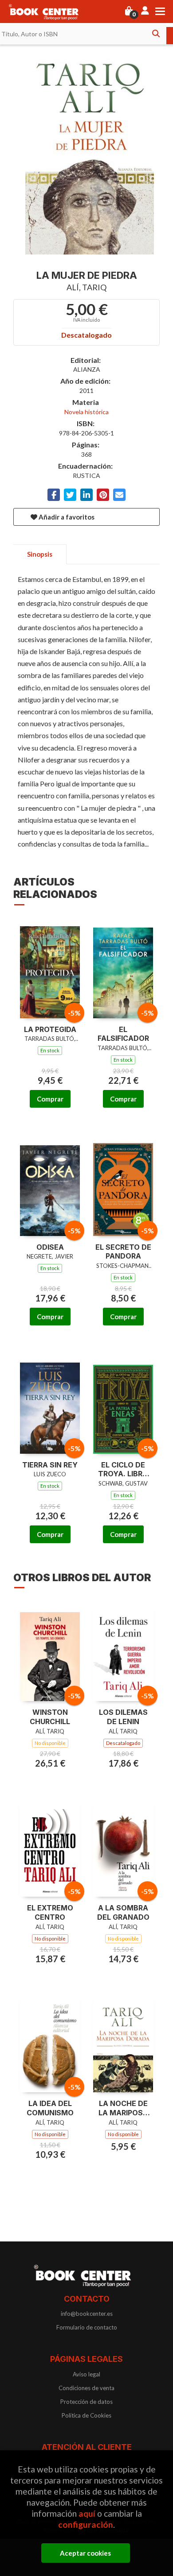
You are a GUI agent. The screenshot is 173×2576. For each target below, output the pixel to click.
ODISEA (50, 1247)
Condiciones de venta (86, 2388)
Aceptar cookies (85, 2553)
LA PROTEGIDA (50, 1029)
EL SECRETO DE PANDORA (123, 1252)
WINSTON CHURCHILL (50, 1717)
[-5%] (50, 967)
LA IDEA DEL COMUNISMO (50, 2108)
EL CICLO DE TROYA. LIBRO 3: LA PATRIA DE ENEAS (123, 1470)
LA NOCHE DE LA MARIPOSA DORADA (123, 2108)
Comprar (50, 1099)
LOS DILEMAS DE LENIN (123, 1717)
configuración (86, 2524)
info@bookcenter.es (87, 2314)
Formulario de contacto (87, 2327)
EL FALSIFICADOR (123, 1034)
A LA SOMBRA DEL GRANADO (123, 1912)
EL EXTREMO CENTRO (50, 1912)
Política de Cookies (86, 2415)
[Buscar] (156, 34)
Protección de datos (86, 2402)
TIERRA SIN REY (50, 1465)
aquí (87, 2513)
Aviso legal (86, 2374)
